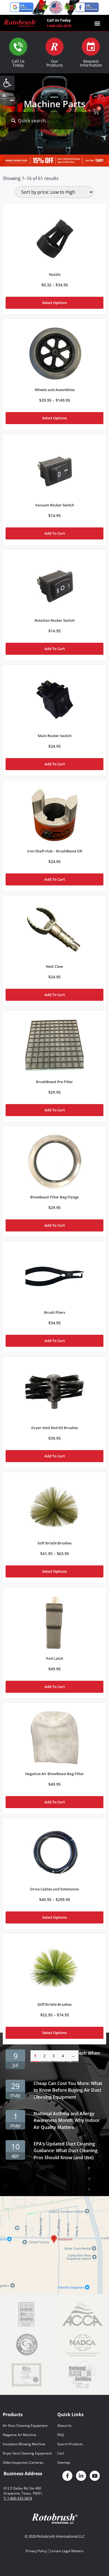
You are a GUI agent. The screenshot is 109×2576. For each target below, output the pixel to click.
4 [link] (63, 2056)
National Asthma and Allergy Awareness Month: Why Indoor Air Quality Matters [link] (67, 2121)
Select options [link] (54, 303)
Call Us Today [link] (18, 63)
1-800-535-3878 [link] (59, 26)
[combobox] (54, 121)
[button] (97, 23)
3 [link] (54, 2056)
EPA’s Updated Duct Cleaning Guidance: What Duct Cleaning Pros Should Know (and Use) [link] (66, 2151)
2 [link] (44, 2056)
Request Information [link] (91, 63)
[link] (7, 83)
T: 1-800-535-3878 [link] (18, 2498)
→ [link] (73, 2056)
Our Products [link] (55, 63)
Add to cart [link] (55, 533)
